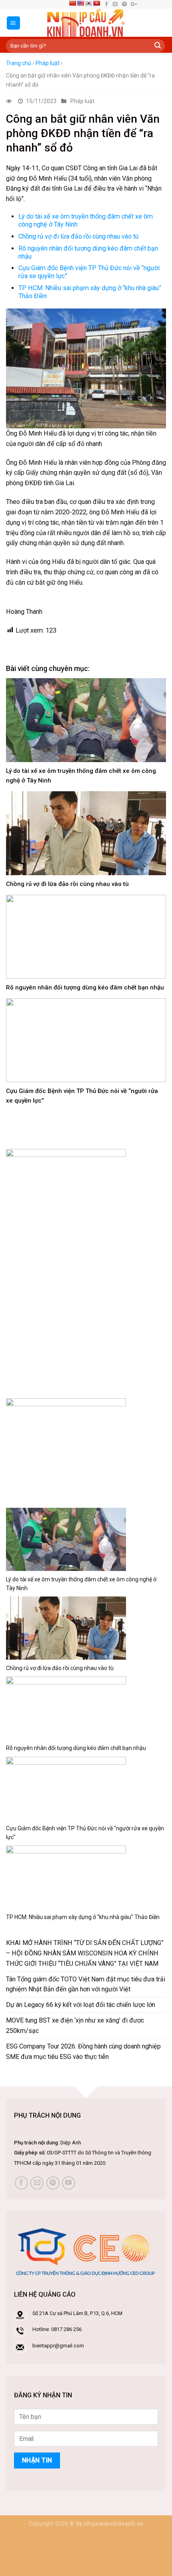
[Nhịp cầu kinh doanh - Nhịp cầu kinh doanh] (86, 23)
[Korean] (88, 3)
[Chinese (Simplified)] (72, 3)
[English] (80, 3)
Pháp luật (48, 63)
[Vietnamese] (96, 3)
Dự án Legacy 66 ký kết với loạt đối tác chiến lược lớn (81, 2005)
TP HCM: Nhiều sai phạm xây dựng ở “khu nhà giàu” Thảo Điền (83, 1917)
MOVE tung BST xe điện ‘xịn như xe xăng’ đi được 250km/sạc (75, 2026)
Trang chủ (19, 63)
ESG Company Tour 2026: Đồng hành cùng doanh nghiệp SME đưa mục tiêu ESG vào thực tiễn (83, 2051)
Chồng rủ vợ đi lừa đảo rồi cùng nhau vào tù (78, 236)
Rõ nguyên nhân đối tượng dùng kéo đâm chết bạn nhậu (85, 987)
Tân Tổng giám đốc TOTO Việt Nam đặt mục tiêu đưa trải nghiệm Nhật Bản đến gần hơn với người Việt (86, 1984)
